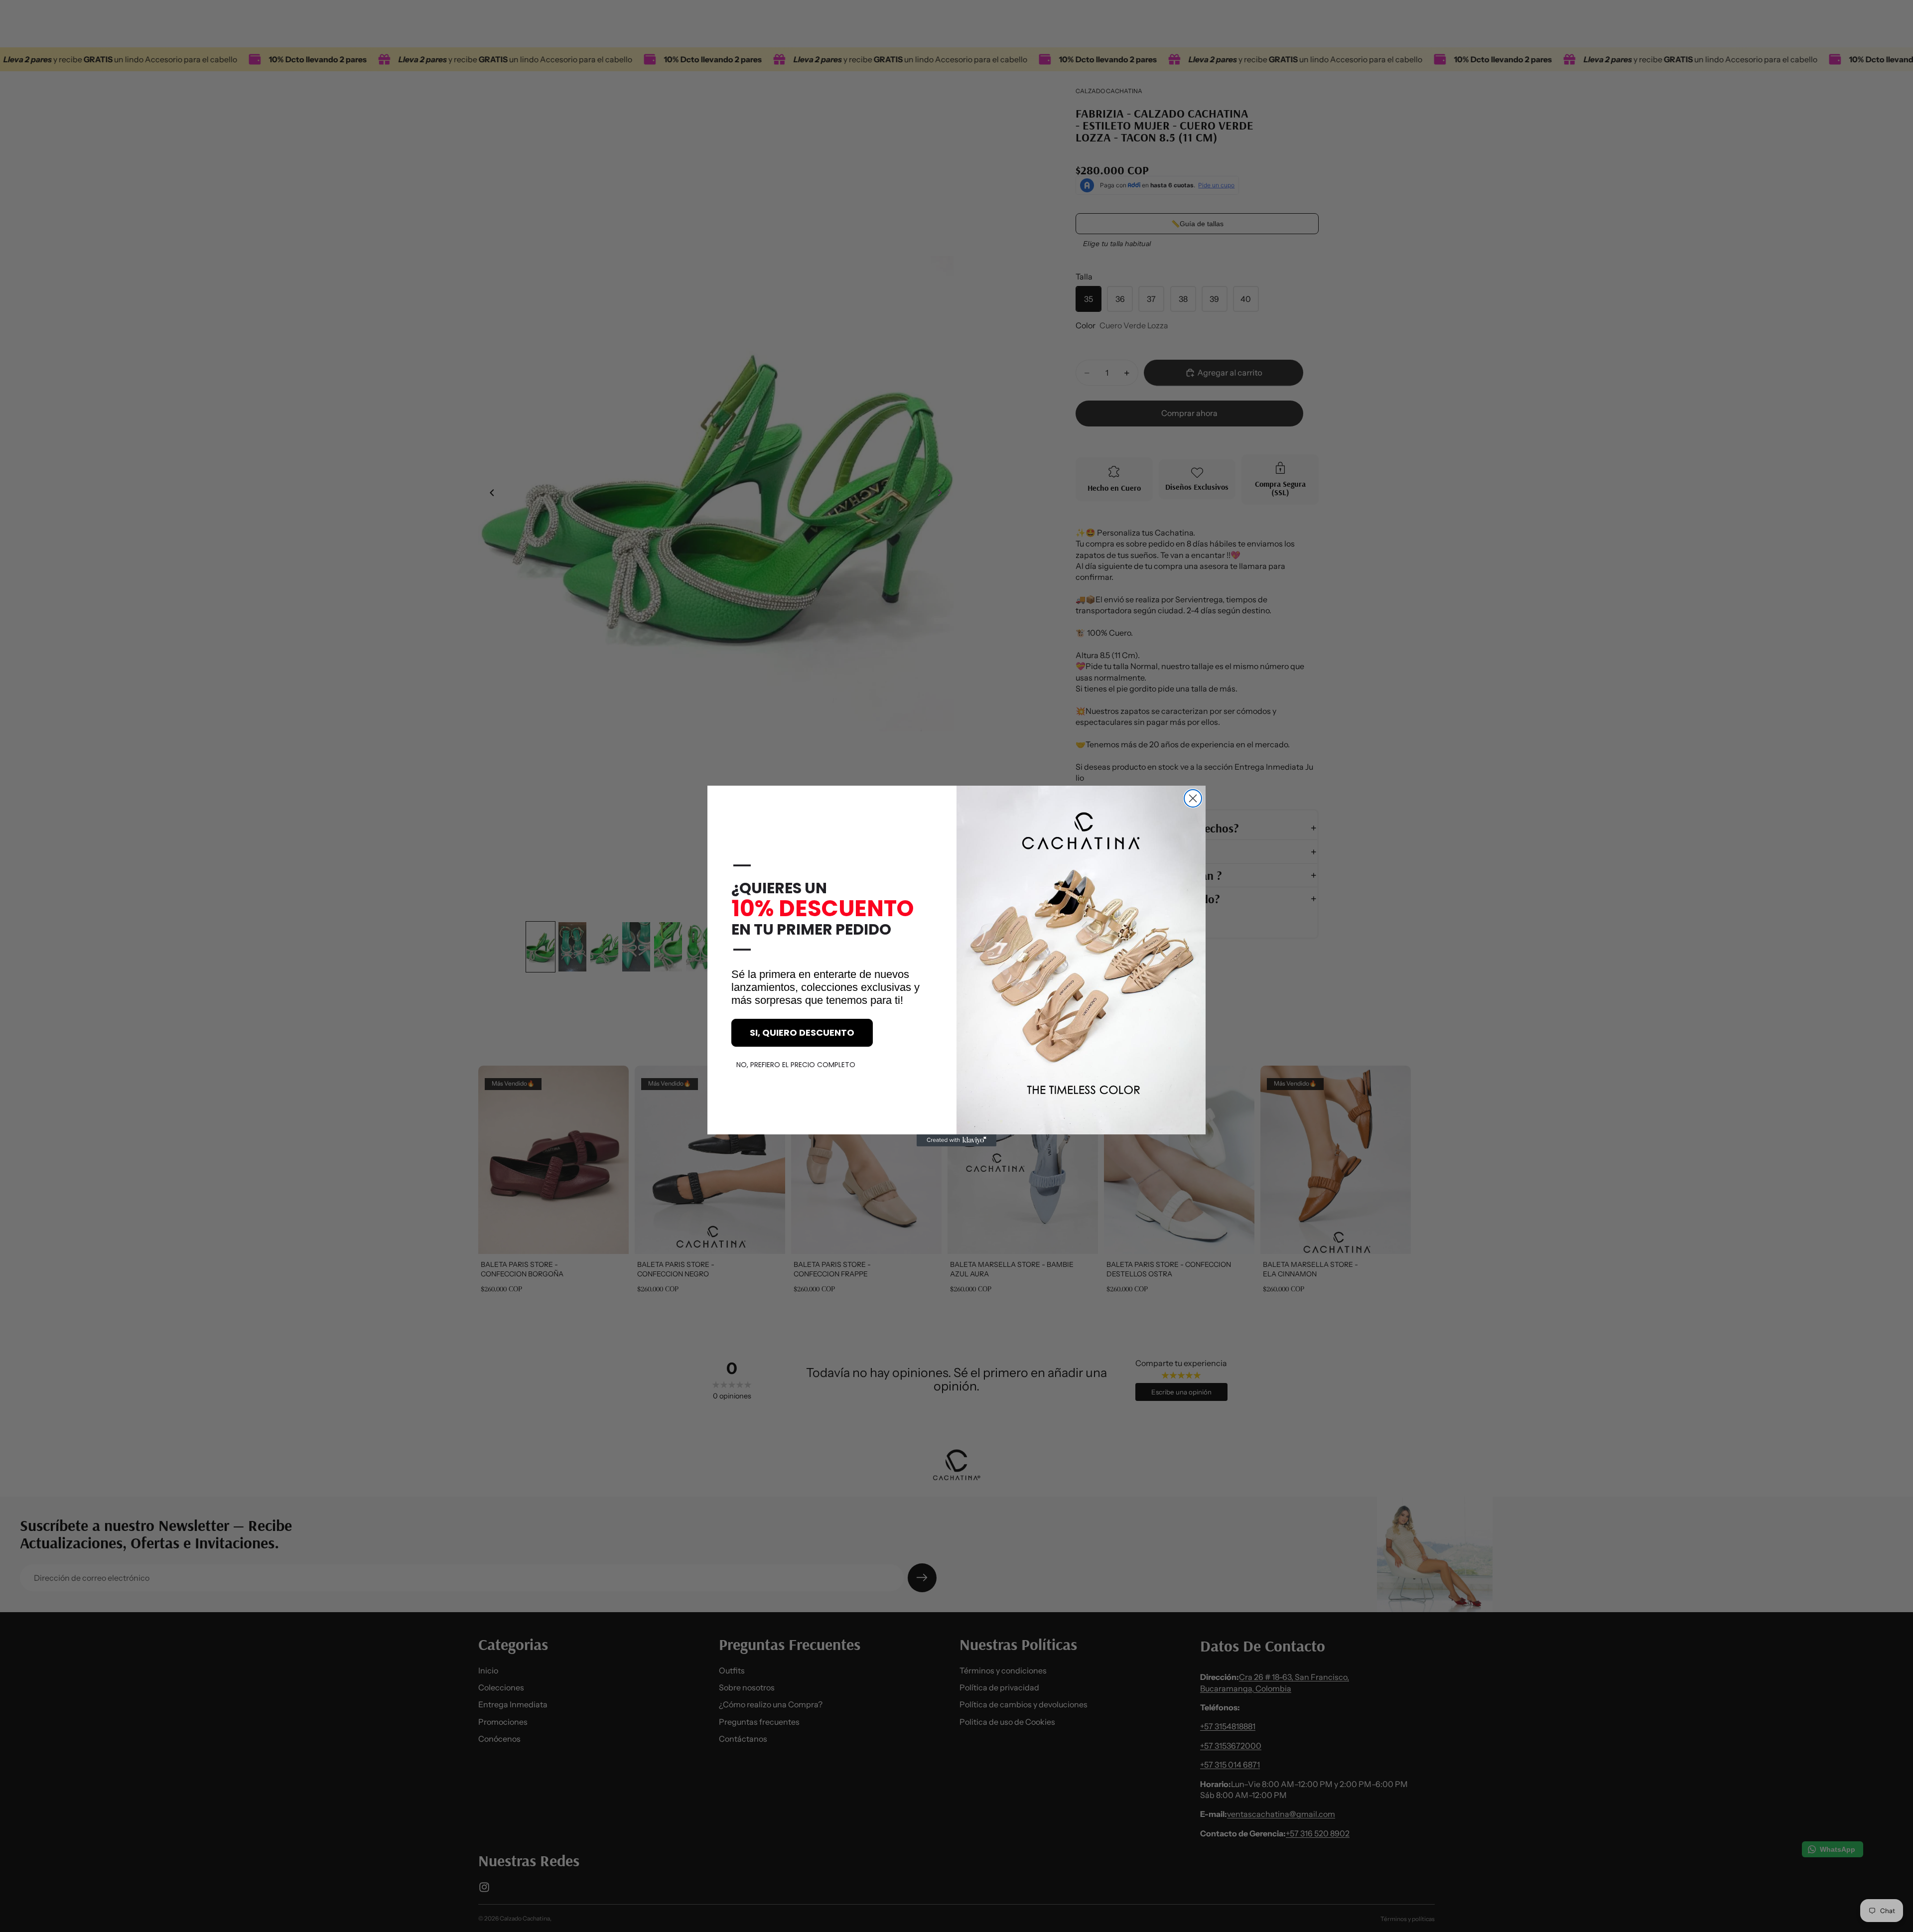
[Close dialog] (1193, 798)
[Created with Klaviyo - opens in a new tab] (956, 1140)
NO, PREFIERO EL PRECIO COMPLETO (796, 1065)
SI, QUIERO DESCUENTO (802, 1033)
